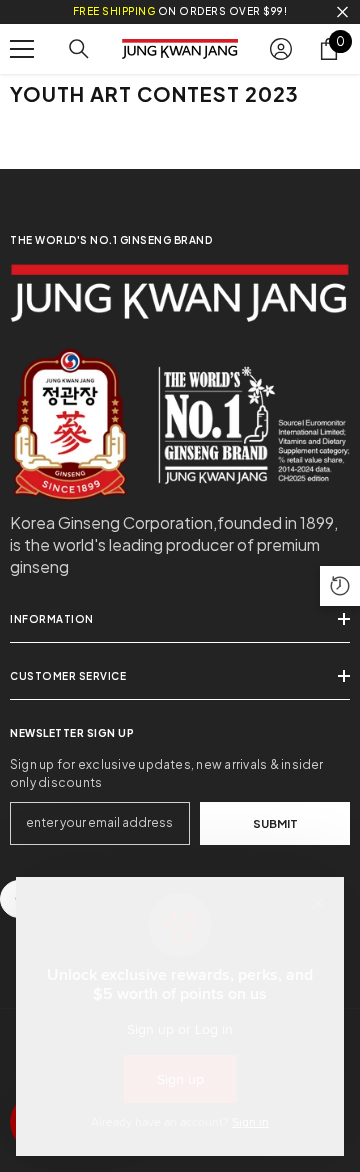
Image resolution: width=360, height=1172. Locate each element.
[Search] (79, 49)
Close (342, 12)
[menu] (22, 49)
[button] (340, 586)
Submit (275, 823)
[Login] (281, 49)
